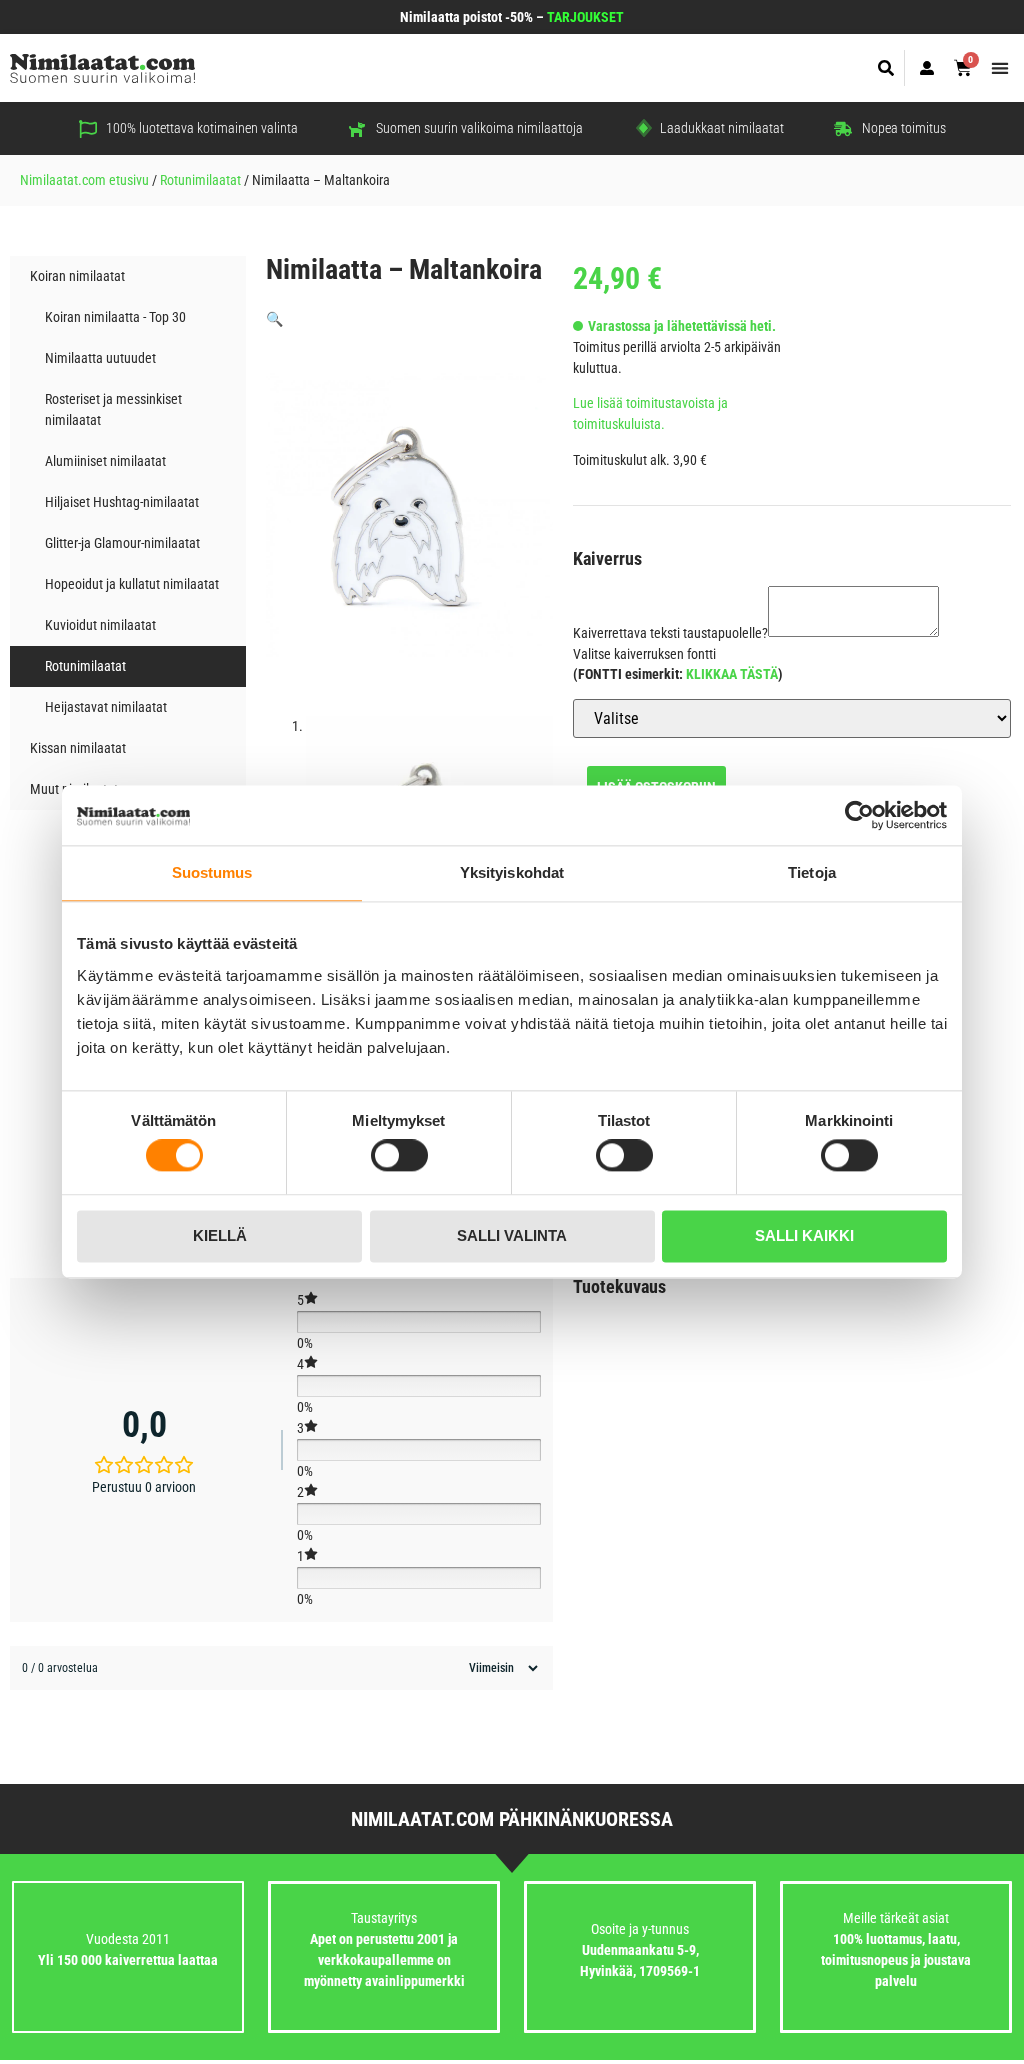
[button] (886, 68)
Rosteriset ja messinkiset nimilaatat (113, 409)
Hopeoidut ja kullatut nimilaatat (132, 584)
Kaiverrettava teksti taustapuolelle (670, 633)
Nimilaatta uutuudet (100, 358)
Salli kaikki (804, 1235)
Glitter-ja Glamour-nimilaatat (122, 543)
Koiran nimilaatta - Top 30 (115, 317)
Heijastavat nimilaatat (106, 707)
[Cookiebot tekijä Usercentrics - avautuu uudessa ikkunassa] (859, 815)
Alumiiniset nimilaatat (105, 461)
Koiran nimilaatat (77, 276)
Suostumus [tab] (212, 872)
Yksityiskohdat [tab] (512, 872)
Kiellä (220, 1235)
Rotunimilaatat (200, 180)
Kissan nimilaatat (78, 748)
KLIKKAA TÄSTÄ (732, 674)
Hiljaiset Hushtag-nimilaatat (122, 502)
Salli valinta (512, 1235)
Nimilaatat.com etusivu (84, 180)
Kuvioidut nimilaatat (100, 625)
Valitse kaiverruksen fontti (644, 654)
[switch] (399, 1156)
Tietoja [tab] (812, 872)
